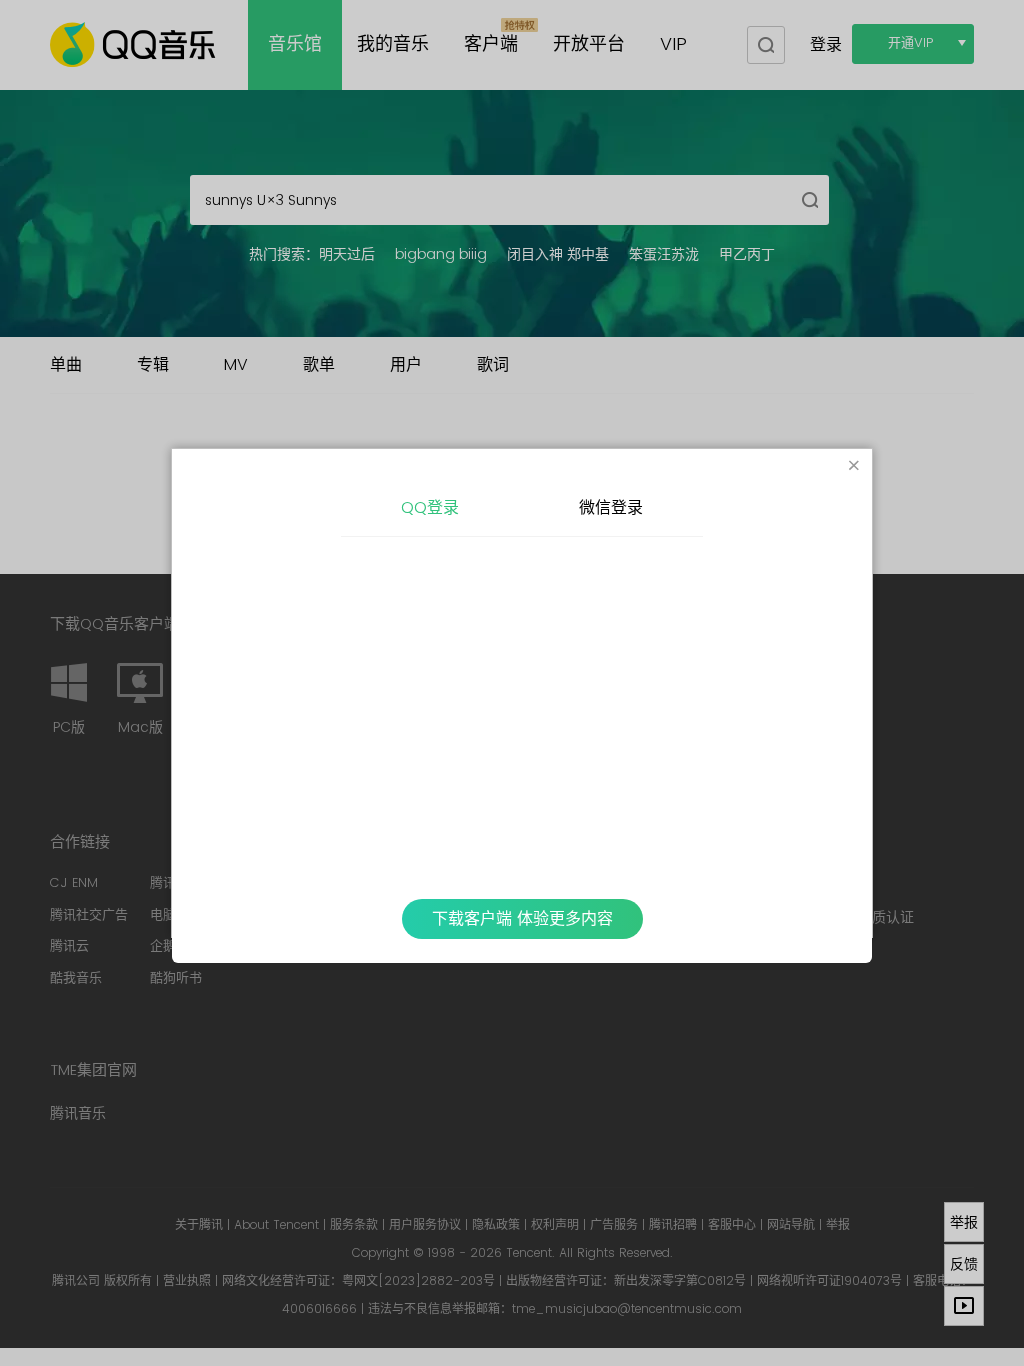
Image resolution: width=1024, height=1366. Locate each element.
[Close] (854, 467)
